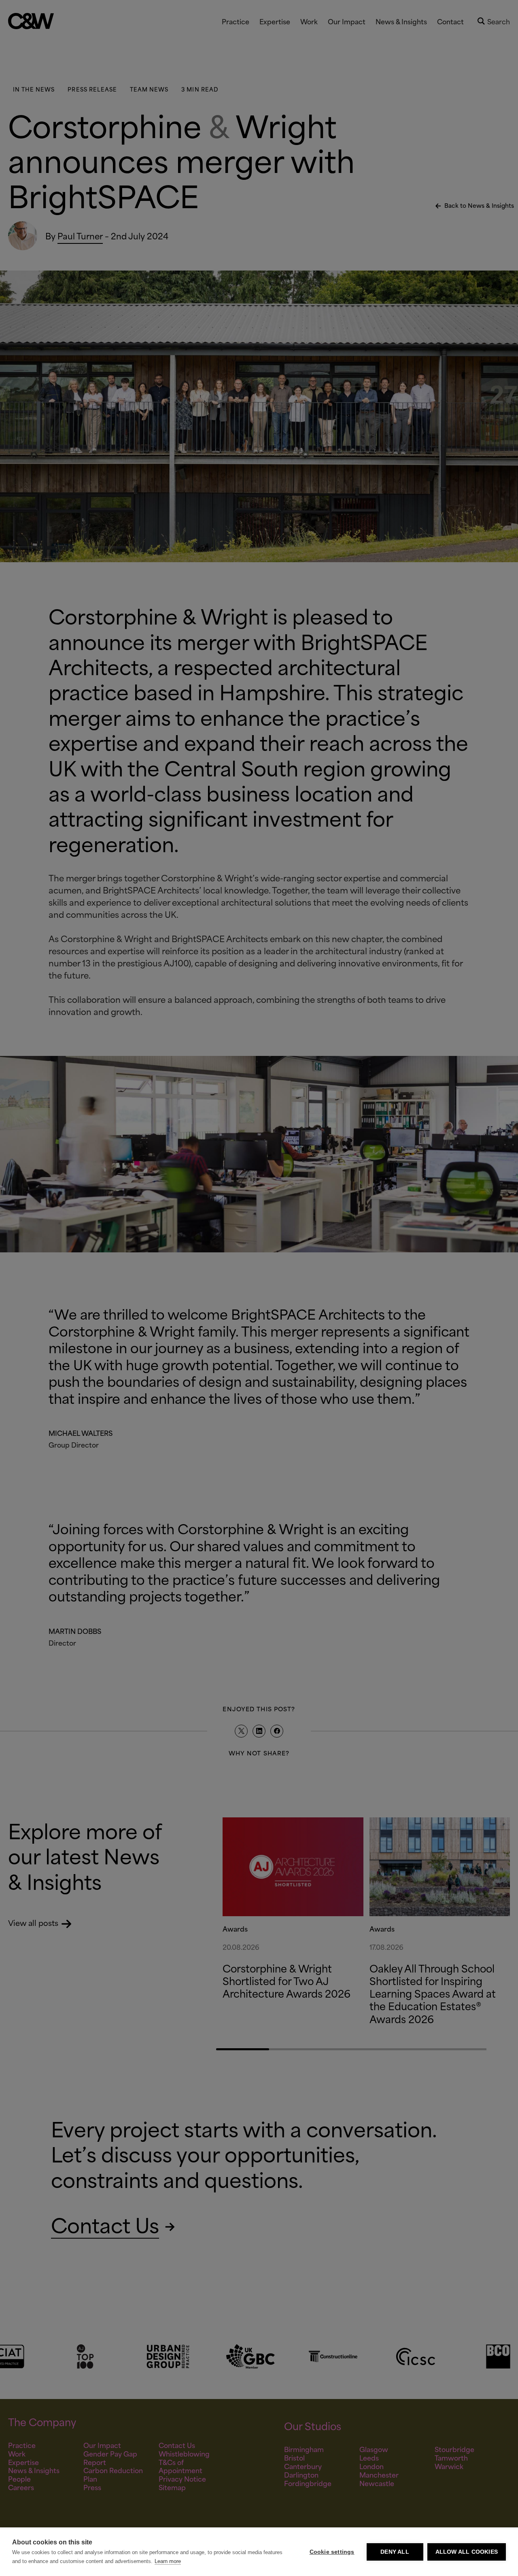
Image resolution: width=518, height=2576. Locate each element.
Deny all (395, 2552)
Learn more (168, 2561)
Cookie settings (332, 2552)
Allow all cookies (467, 2552)
